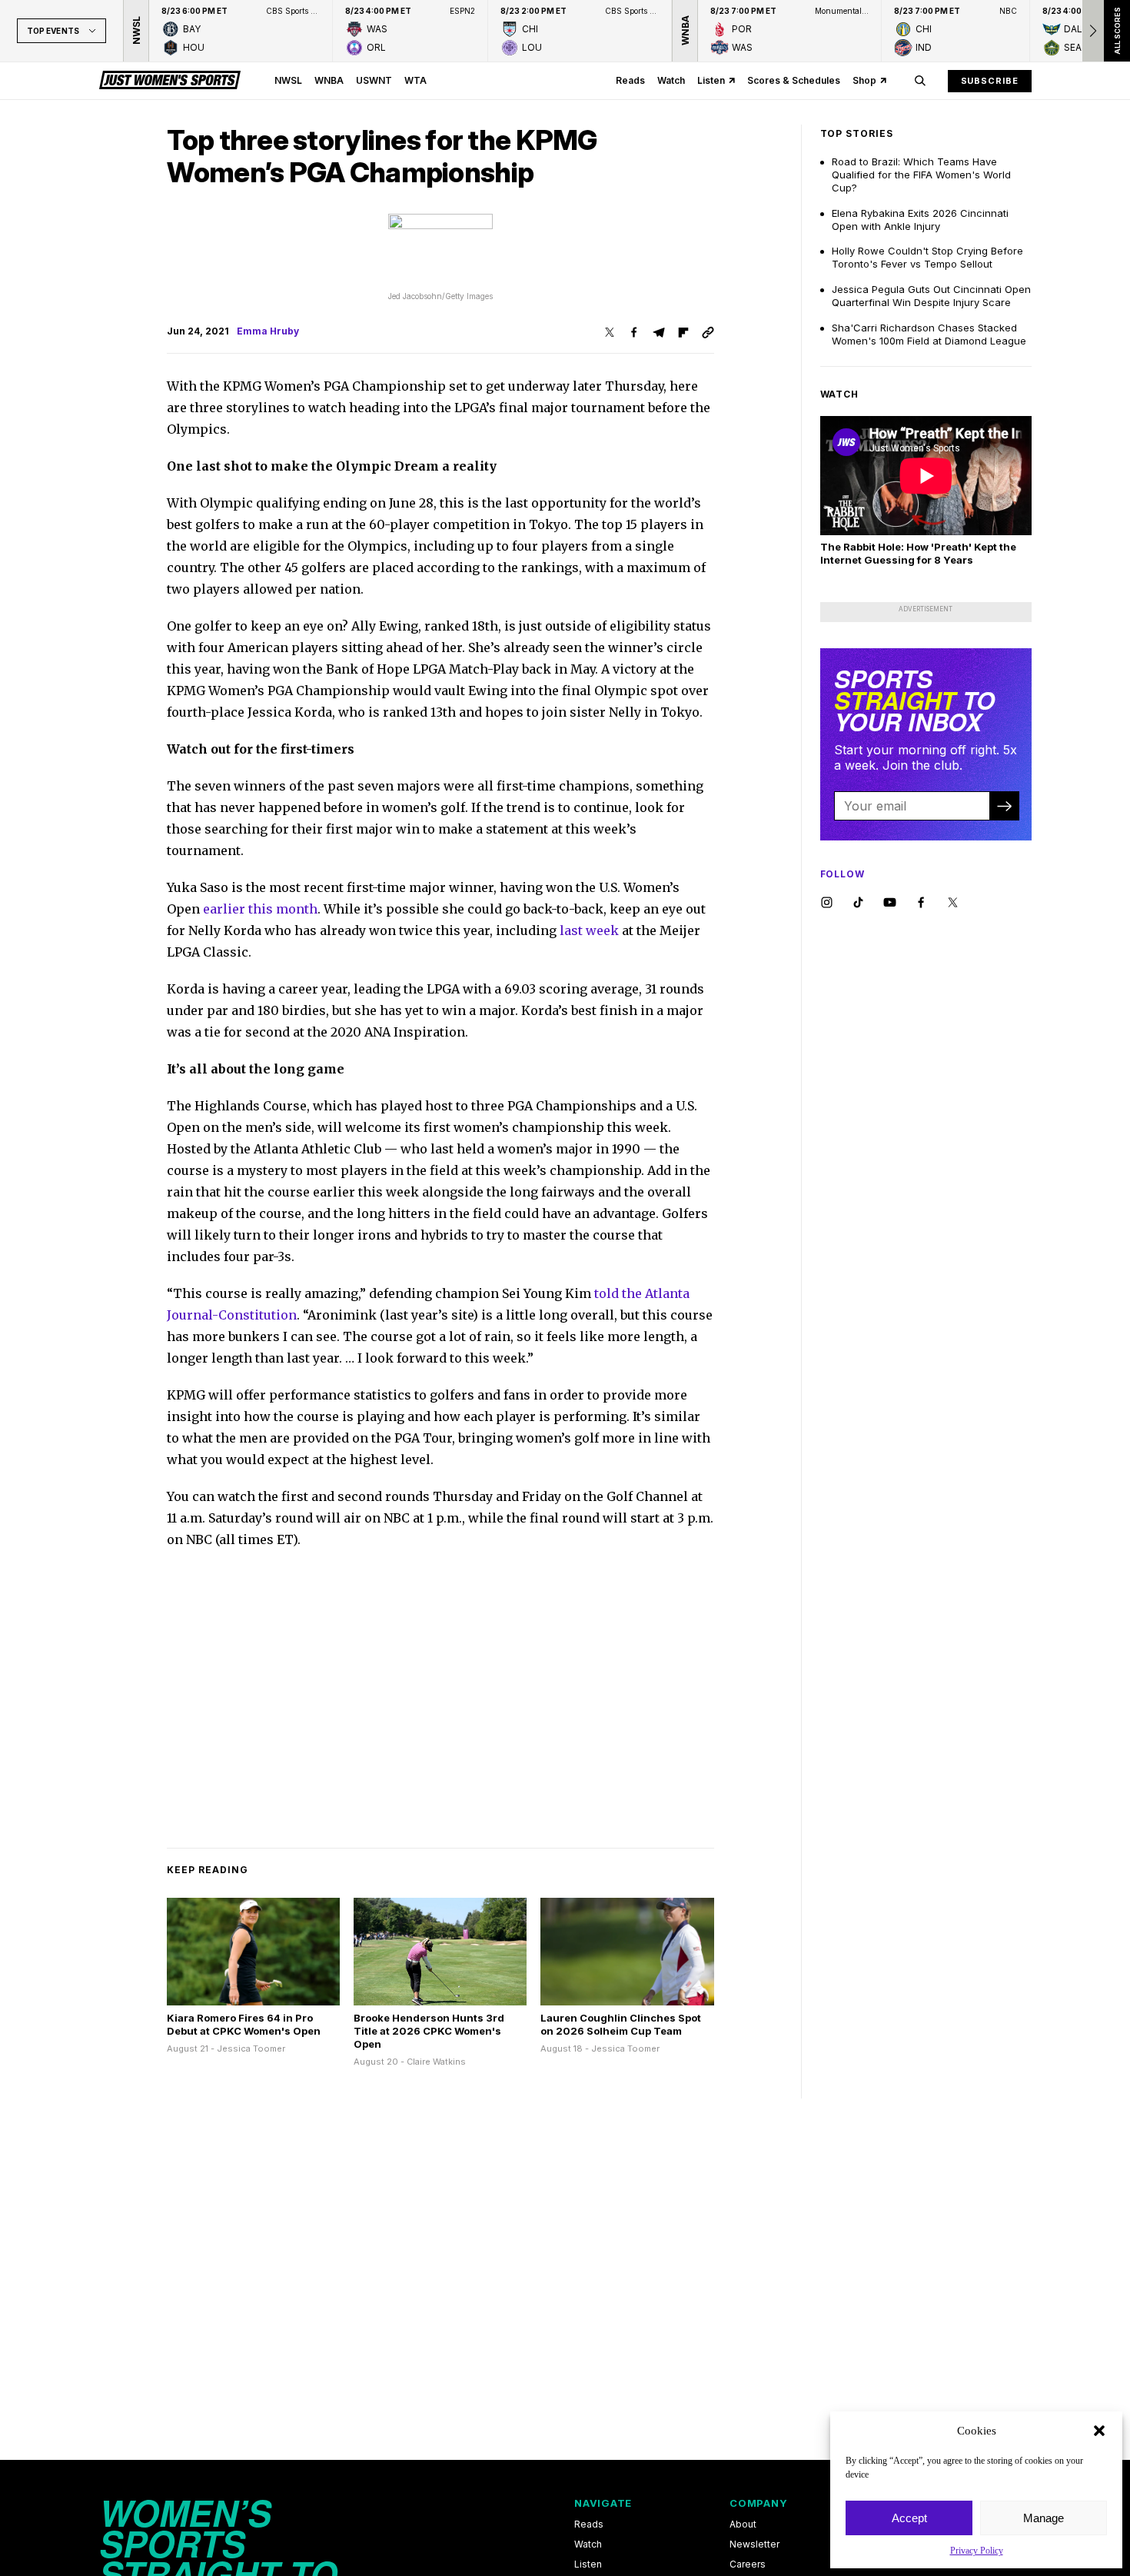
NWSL (288, 80)
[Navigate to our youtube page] (890, 903)
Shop (864, 80)
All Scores (1117, 31)
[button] (1099, 2431)
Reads (630, 80)
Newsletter (754, 2544)
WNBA (329, 80)
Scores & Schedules (794, 80)
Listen (711, 80)
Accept (909, 2518)
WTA (415, 80)
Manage (1044, 2518)
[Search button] (920, 81)
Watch (671, 80)
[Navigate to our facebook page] (921, 903)
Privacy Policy (977, 2551)
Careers (748, 2564)
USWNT (374, 80)
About (743, 2524)
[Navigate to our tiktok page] (858, 903)
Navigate (603, 2503)
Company (758, 2503)
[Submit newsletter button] (1004, 806)
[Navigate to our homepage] (170, 81)
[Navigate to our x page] (953, 903)
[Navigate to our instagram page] (827, 903)
